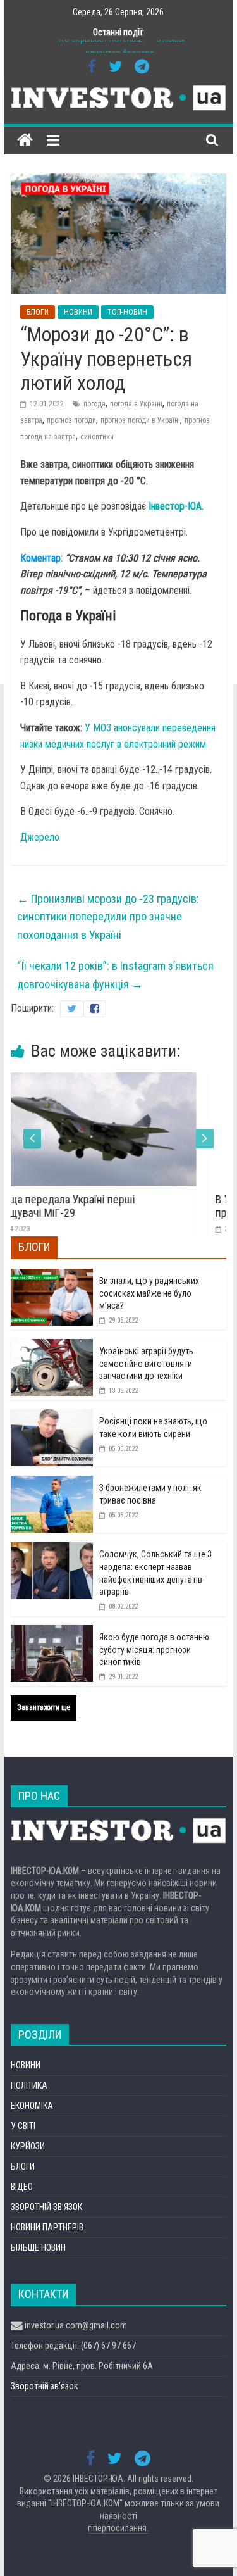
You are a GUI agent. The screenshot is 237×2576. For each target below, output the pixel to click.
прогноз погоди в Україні (140, 420)
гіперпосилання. (118, 2528)
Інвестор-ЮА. (176, 506)
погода (94, 404)
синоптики (97, 437)
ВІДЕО (22, 2187)
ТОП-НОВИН (127, 312)
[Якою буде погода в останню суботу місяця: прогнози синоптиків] (52, 1632)
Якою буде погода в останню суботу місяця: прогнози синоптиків (154, 1649)
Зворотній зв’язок (45, 2386)
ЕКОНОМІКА (32, 2106)
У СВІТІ (23, 2126)
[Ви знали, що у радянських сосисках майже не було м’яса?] (52, 1276)
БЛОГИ (38, 312)
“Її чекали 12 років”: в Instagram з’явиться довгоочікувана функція (115, 975)
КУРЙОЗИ (28, 2146)
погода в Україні (136, 404)
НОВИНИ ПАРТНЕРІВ (47, 2227)
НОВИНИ (78, 312)
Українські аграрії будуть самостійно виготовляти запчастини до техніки (146, 1363)
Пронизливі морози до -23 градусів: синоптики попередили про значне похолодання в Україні (108, 917)
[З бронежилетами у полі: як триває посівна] (52, 1483)
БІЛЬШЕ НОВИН (38, 2247)
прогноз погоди (71, 420)
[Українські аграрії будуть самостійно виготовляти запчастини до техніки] (52, 1346)
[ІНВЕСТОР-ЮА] (25, 140)
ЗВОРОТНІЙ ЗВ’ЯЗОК (46, 2207)
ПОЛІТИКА (29, 2085)
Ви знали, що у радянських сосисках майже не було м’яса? (149, 1293)
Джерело (40, 837)
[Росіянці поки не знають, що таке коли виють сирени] (52, 1416)
